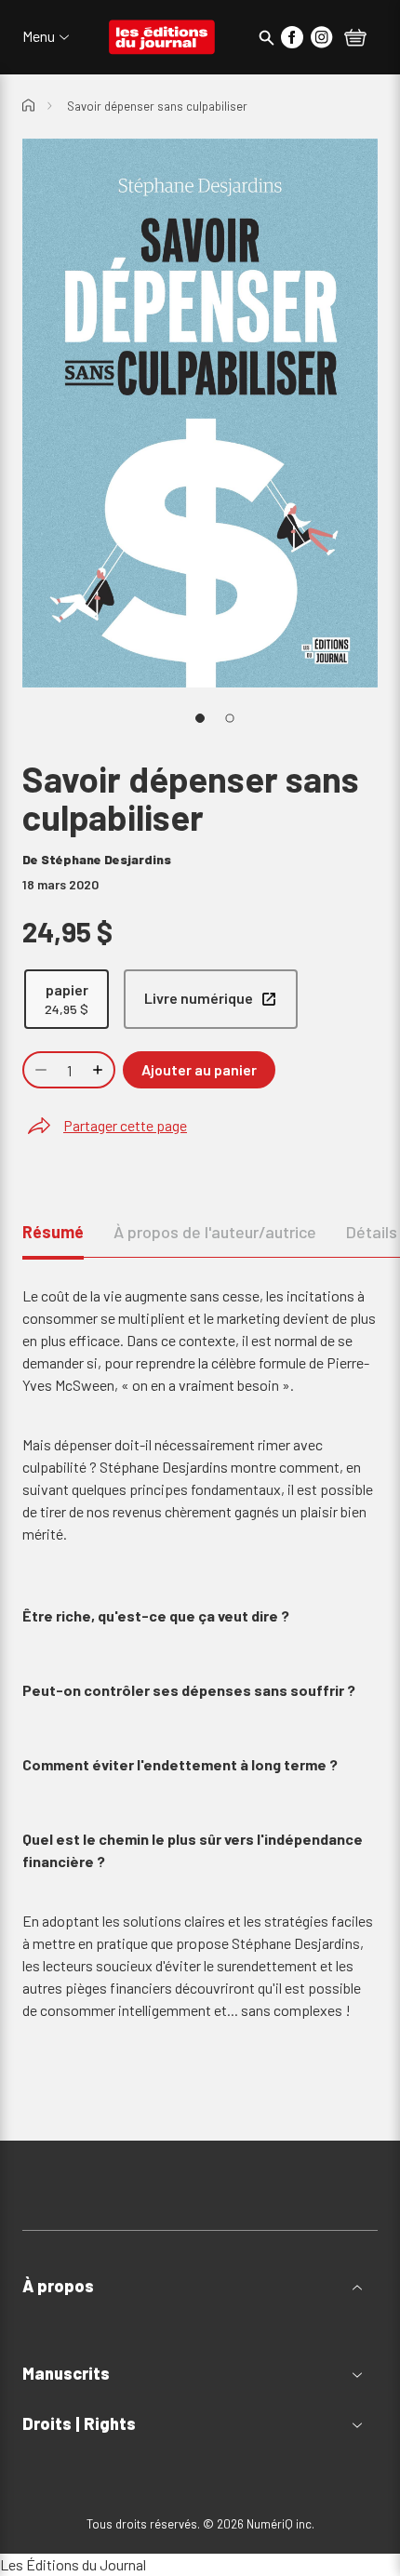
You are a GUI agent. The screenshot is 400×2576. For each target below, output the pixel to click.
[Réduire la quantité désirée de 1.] (39, 1070)
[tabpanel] (200, 1683)
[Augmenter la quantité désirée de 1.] (100, 1070)
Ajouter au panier (199, 1069)
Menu (39, 36)
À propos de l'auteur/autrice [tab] (215, 1232)
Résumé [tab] (53, 1232)
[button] (200, 2286)
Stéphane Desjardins (106, 859)
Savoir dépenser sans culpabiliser (157, 106)
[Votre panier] (355, 39)
